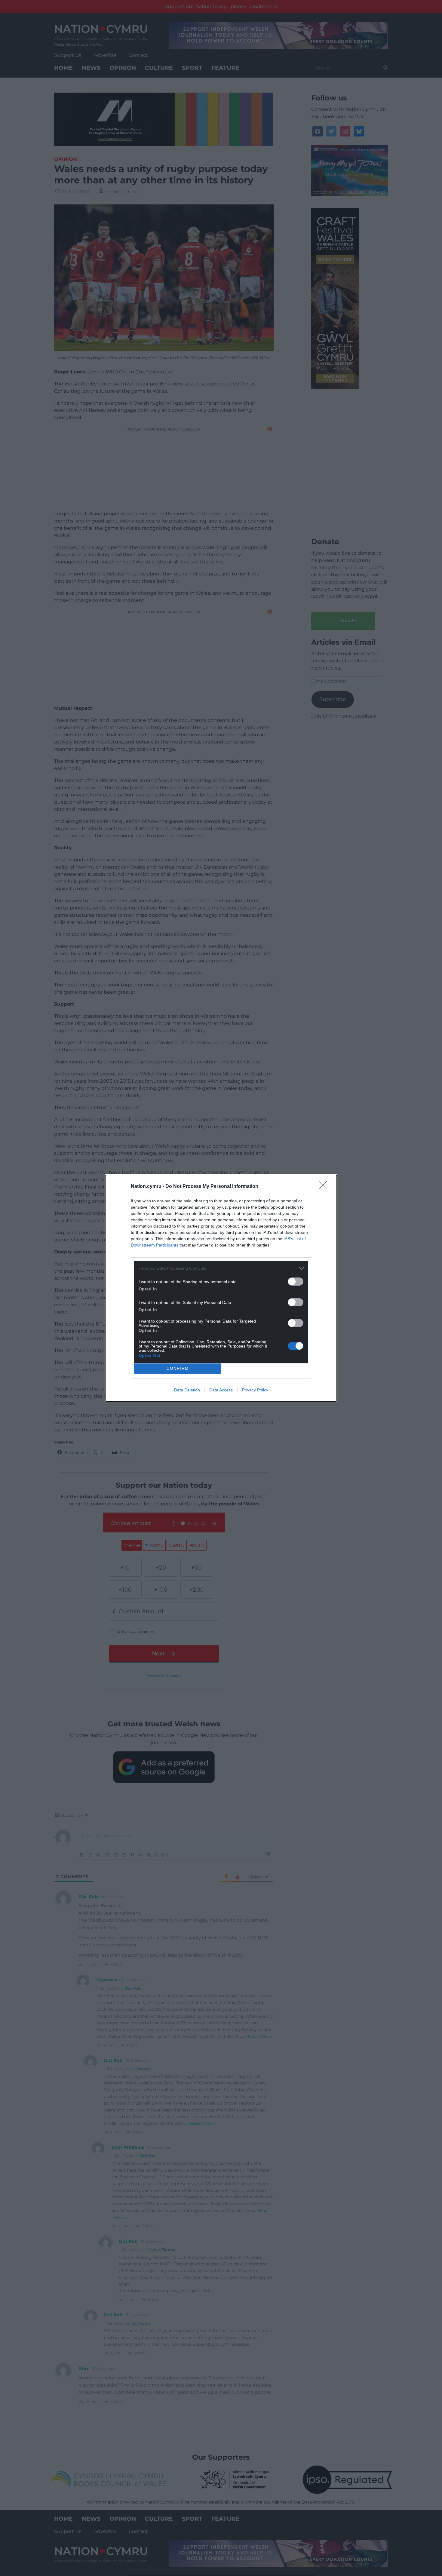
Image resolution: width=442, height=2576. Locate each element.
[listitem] (221, 1268)
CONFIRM (178, 1368)
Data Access (221, 1390)
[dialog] (221, 1288)
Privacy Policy (255, 1390)
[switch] (296, 1282)
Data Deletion (187, 1390)
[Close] (325, 1187)
